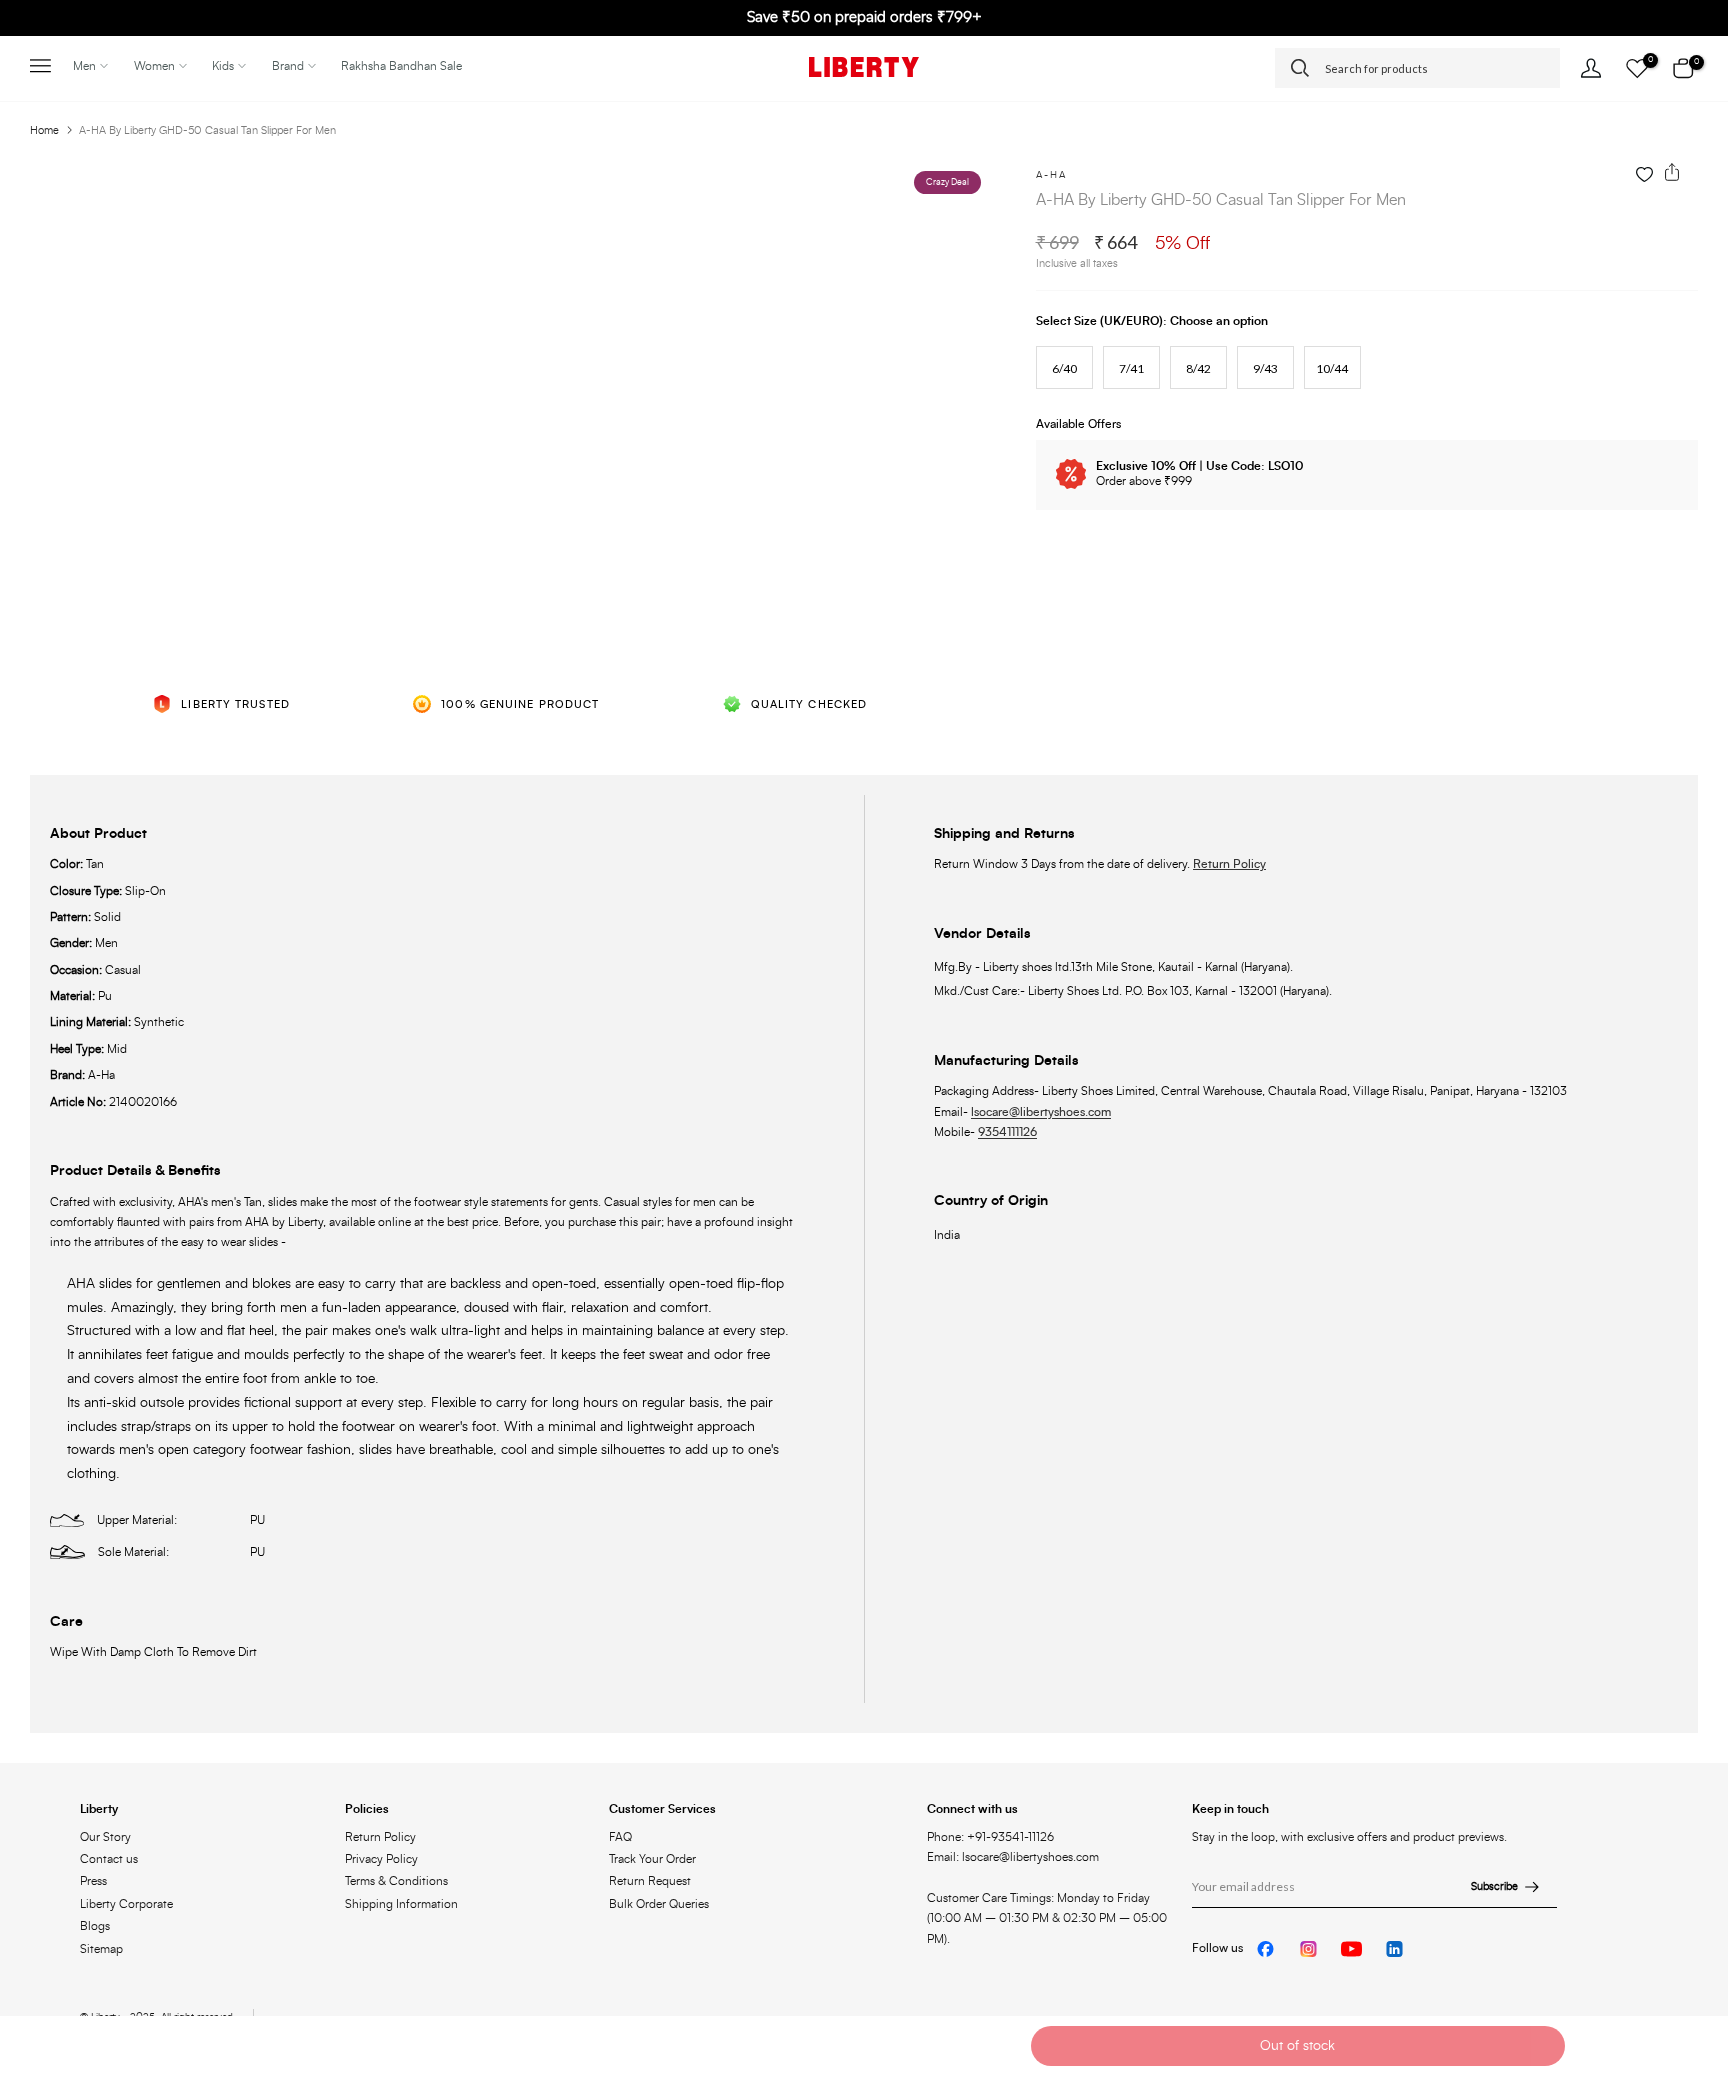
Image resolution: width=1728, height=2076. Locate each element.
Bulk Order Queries (659, 1904)
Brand (288, 66)
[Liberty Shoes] (864, 67)
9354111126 (1007, 1132)
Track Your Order (652, 1859)
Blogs (95, 1926)
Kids (223, 66)
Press (93, 1881)
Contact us (109, 1859)
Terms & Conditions (396, 1881)
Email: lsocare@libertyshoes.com (1013, 1857)
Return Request (650, 1881)
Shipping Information (401, 1904)
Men (84, 66)
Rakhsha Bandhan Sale (401, 66)
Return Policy (1229, 864)
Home (44, 130)
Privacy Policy (381, 1859)
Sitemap (101, 1949)
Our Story (105, 1837)
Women (154, 66)
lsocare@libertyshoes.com (1041, 1112)
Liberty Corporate (126, 1904)
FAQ (620, 1837)
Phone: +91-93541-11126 (990, 1837)
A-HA (1051, 175)
